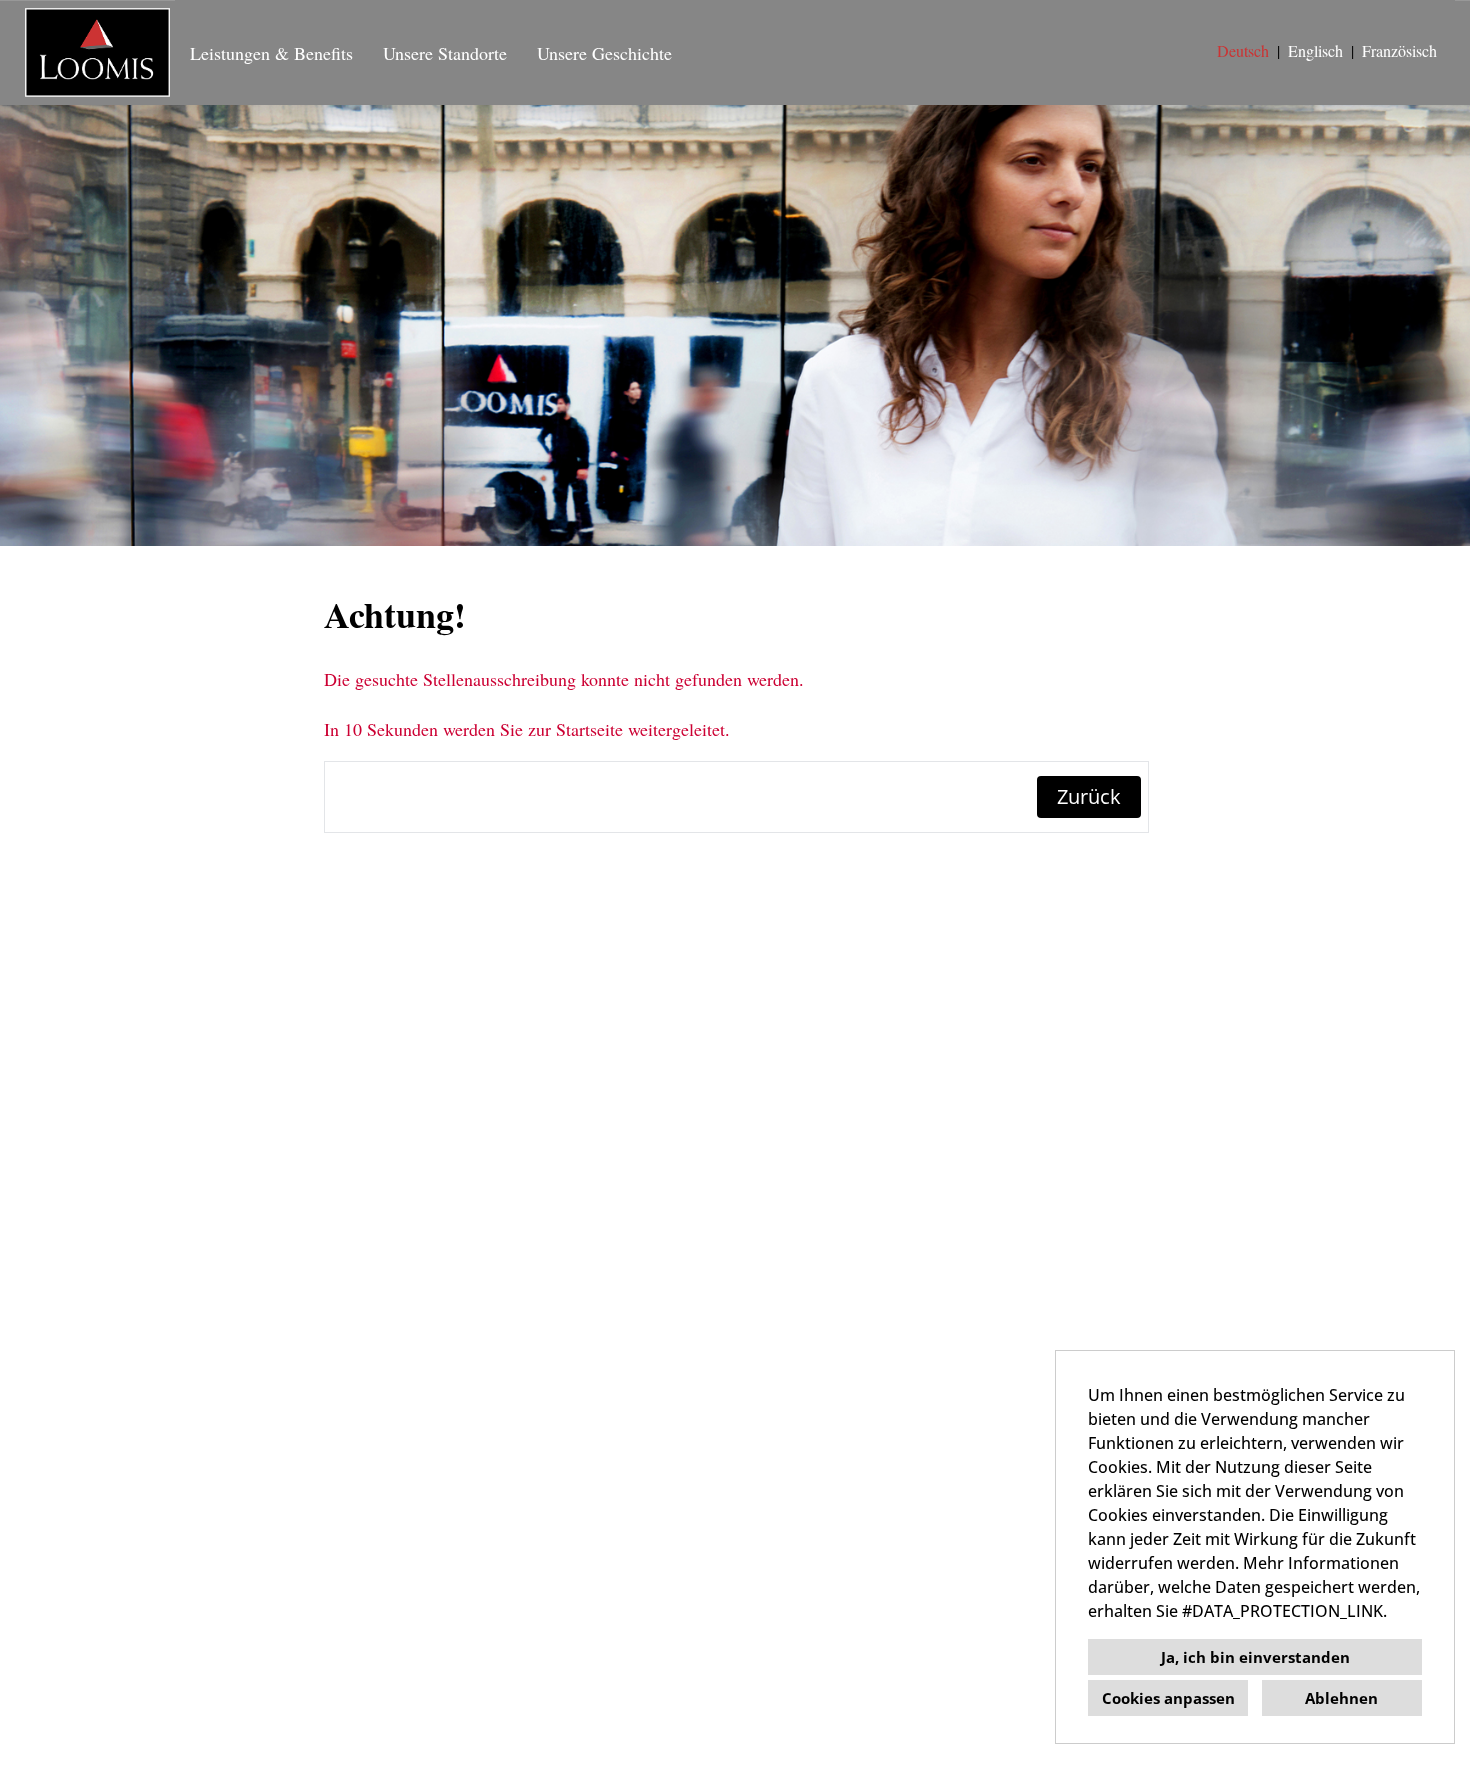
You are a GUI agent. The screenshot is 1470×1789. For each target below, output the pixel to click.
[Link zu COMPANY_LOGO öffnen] (97, 52)
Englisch (1315, 50)
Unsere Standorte (445, 53)
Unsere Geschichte (604, 53)
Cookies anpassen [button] (1168, 1698)
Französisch (1399, 50)
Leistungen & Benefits (271, 53)
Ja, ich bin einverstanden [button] (1255, 1657)
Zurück (1089, 796)
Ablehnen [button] (1341, 1698)
